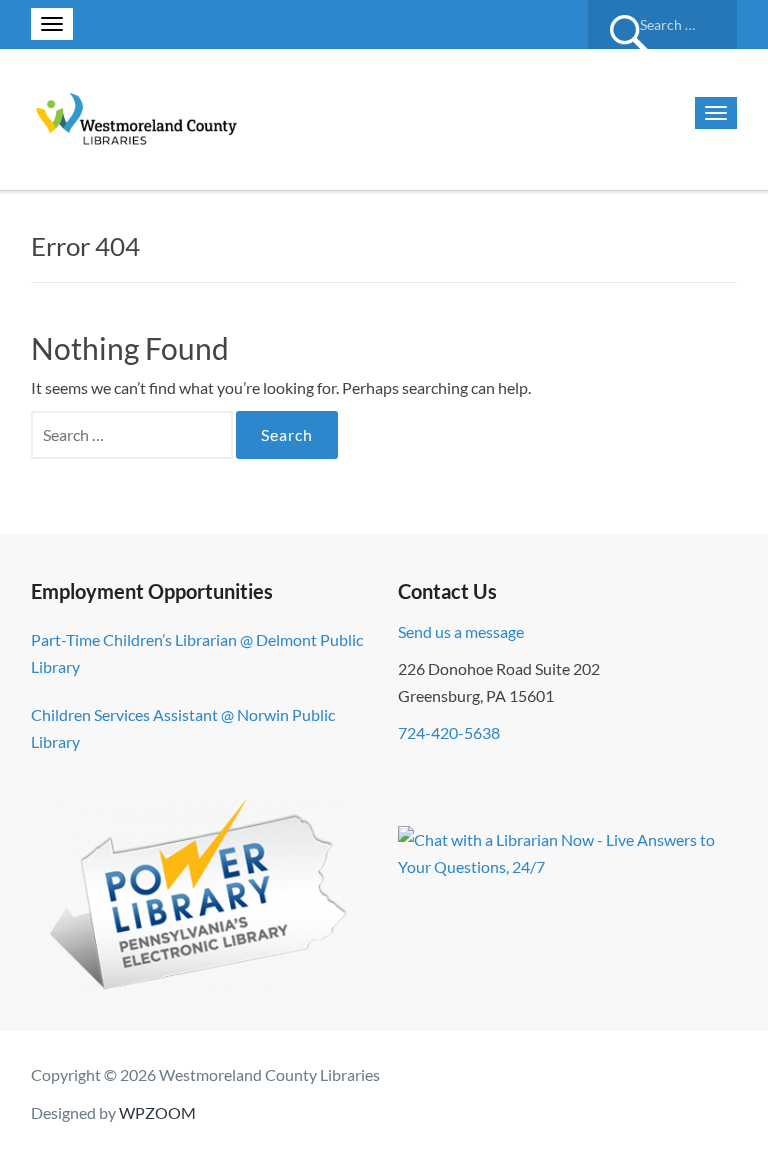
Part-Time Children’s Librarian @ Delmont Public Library (197, 653)
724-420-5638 (449, 732)
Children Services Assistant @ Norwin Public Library (183, 728)
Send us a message (461, 631)
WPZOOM (157, 1112)
